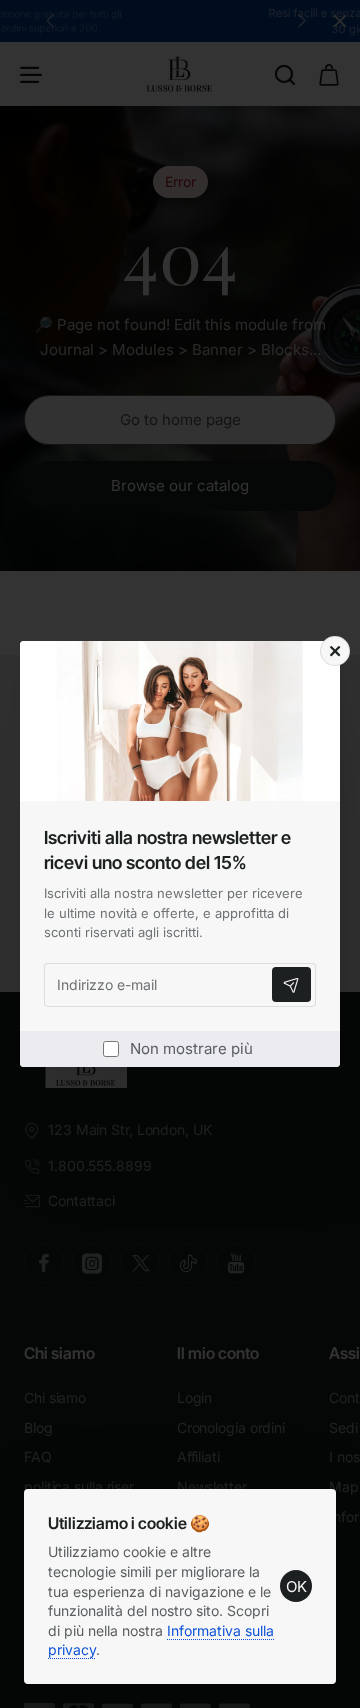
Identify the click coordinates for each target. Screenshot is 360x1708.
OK (296, 1586)
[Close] (335, 651)
